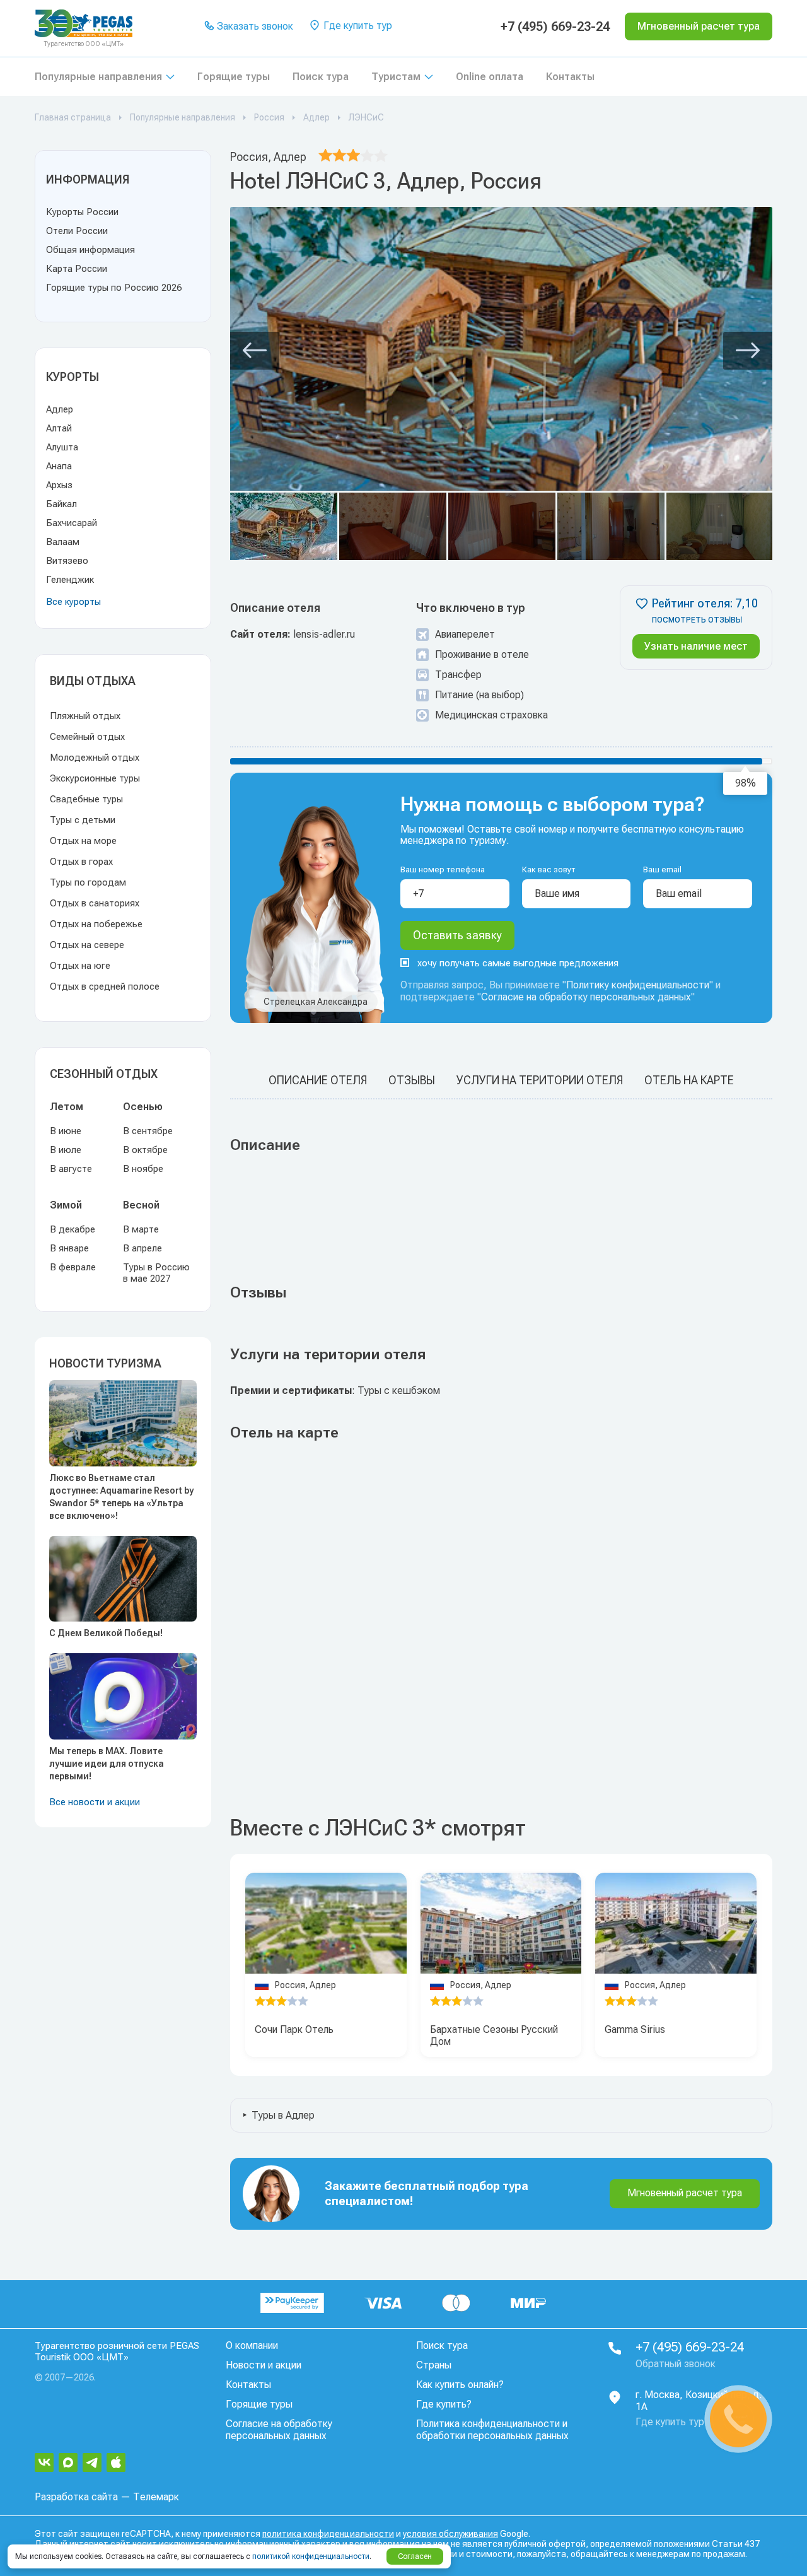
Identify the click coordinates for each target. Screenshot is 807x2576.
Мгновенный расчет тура (685, 2193)
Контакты (570, 77)
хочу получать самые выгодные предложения (518, 963)
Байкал (61, 504)
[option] (326, 1923)
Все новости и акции (95, 1802)
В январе (69, 1248)
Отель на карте (689, 1080)
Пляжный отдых (85, 716)
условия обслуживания (450, 2534)
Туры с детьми (83, 820)
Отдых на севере (87, 945)
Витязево (67, 561)
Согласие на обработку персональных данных (586, 997)
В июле (66, 1150)
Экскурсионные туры (95, 778)
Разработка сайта (76, 2497)
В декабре (73, 1229)
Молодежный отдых (95, 758)
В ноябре (143, 1169)
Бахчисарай (72, 523)
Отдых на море (83, 841)
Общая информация (90, 250)
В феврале (73, 1267)
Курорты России (82, 212)
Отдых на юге (80, 966)
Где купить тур (357, 26)
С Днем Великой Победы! (106, 1633)
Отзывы (412, 1080)
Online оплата (490, 77)
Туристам (396, 77)
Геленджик (70, 580)
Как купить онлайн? (460, 2385)
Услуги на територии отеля (540, 1080)
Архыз (59, 485)
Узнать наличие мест (696, 646)
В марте (141, 1229)
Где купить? (444, 2404)
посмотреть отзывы (697, 620)
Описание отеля (318, 1080)
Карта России (77, 269)
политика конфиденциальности (328, 2534)
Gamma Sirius (635, 2029)
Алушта (62, 447)
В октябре (145, 1150)
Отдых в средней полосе (105, 986)
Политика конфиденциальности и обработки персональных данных (492, 2430)
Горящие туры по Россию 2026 (114, 288)
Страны (434, 2365)
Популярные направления (98, 77)
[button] (255, 351)
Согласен (415, 2556)
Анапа (59, 466)
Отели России (77, 231)
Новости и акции (264, 2365)
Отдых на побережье (96, 924)
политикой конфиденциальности (311, 2556)
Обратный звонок (676, 2364)
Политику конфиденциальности (638, 985)
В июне (66, 1131)
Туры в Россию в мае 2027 (156, 1273)
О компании (252, 2345)
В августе (71, 1169)
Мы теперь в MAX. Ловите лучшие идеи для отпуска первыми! (107, 1764)
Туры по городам (88, 882)
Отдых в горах (81, 862)
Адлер (60, 409)
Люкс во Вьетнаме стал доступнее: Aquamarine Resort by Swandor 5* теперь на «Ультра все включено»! (121, 1497)
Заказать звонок (254, 26)
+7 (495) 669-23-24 (555, 26)
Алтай (59, 428)
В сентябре (148, 1131)
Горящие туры (234, 77)
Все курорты (73, 602)
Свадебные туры (86, 799)
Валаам (63, 542)
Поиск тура (321, 77)
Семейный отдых (87, 737)
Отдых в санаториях (95, 903)
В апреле (142, 1248)
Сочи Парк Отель (294, 2029)
